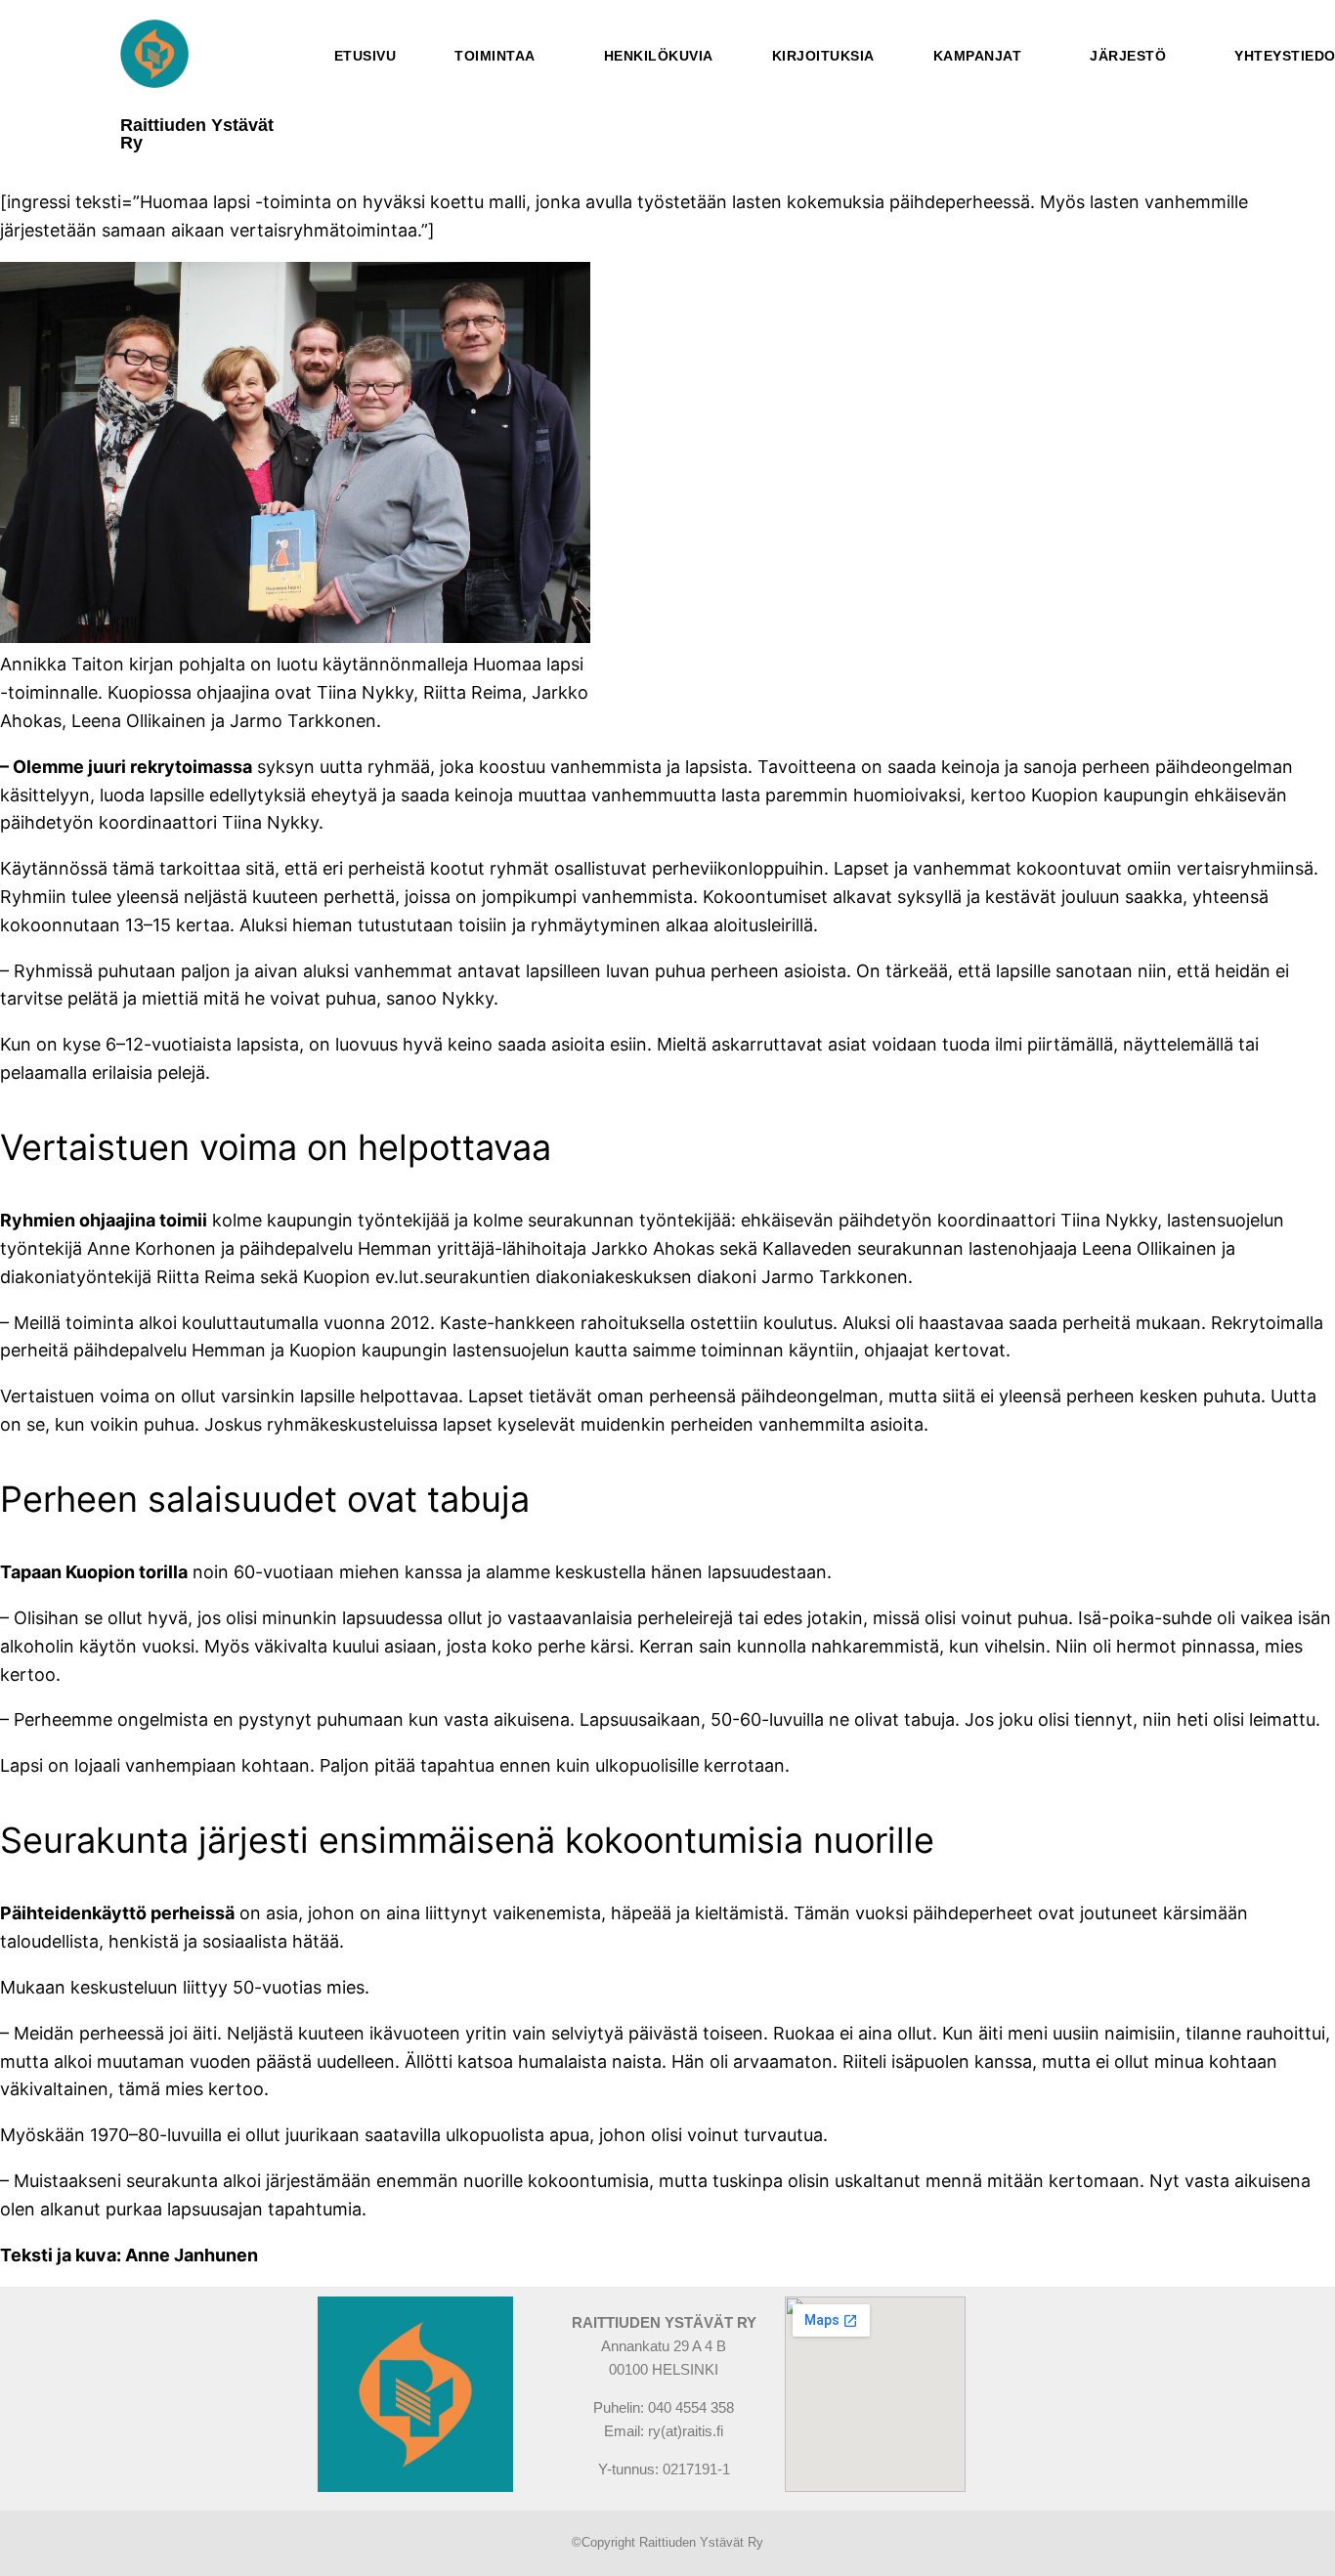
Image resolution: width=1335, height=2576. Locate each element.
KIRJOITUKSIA (823, 56)
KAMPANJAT (978, 56)
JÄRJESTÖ (1128, 56)
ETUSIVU (366, 56)
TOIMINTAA (495, 56)
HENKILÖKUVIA (659, 56)
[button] (500, 56)
